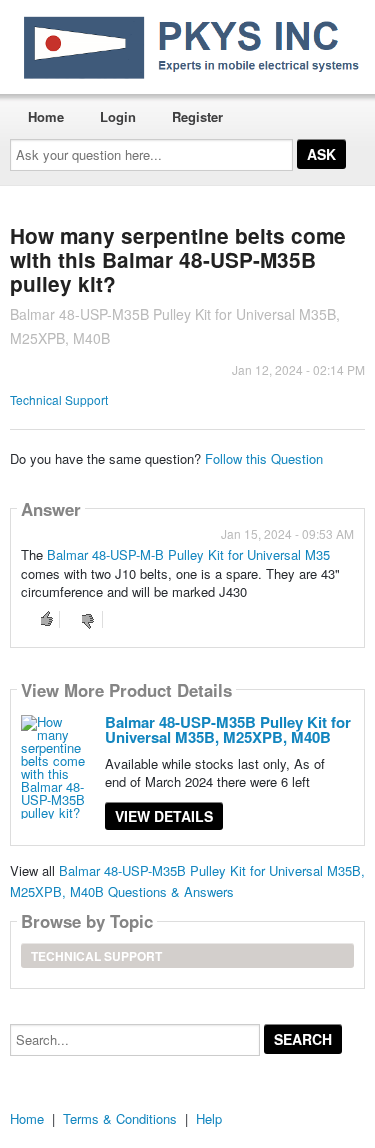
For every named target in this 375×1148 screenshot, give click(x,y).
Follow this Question (264, 458)
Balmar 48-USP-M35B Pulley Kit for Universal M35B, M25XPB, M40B (228, 729)
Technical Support (59, 399)
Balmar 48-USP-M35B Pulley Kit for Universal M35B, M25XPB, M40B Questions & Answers (187, 881)
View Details (164, 816)
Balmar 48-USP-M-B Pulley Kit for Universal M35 (188, 554)
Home (46, 116)
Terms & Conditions (120, 1118)
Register (197, 116)
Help (209, 1118)
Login (118, 116)
